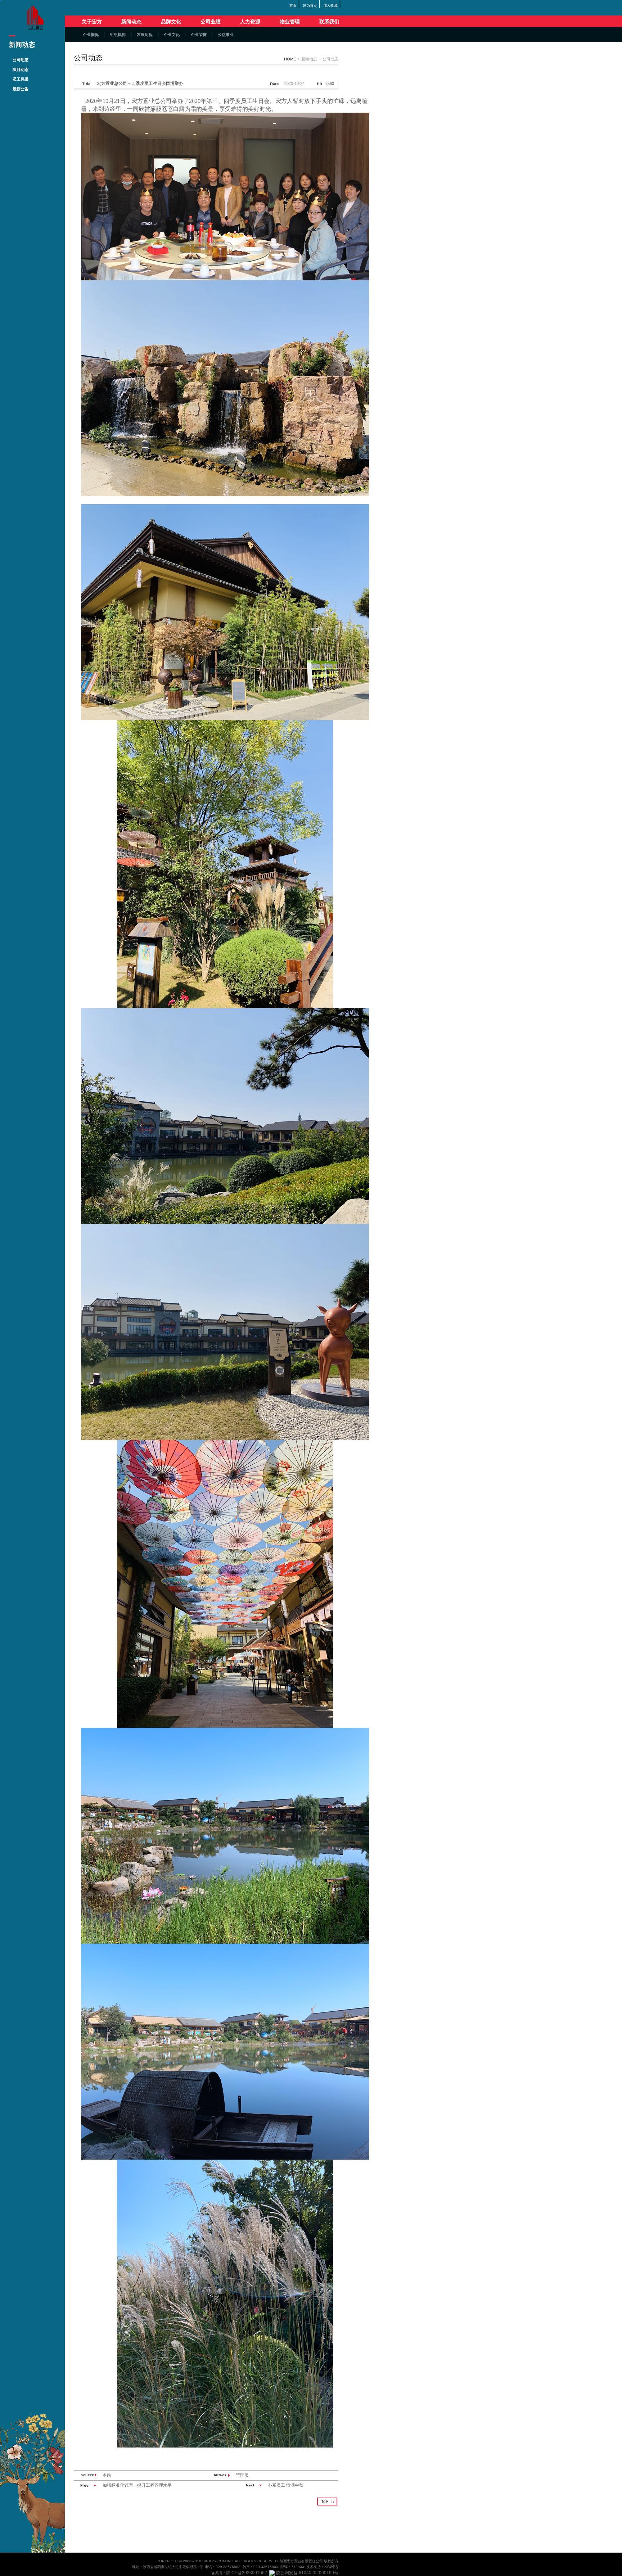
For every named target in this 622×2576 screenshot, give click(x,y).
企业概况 (91, 35)
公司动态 (21, 60)
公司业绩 (211, 22)
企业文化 (172, 35)
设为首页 (310, 6)
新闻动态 (131, 22)
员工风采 (21, 79)
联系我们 (329, 22)
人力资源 (250, 22)
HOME (290, 59)
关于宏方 (92, 22)
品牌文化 (171, 22)
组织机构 (118, 35)
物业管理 (290, 22)
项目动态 (21, 69)
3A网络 (331, 2567)
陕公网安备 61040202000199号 (307, 2573)
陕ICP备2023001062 (247, 2573)
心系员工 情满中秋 (286, 2485)
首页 (293, 6)
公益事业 (226, 35)
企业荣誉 (199, 35)
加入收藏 (330, 6)
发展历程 (145, 35)
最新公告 (21, 89)
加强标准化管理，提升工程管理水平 (137, 2485)
